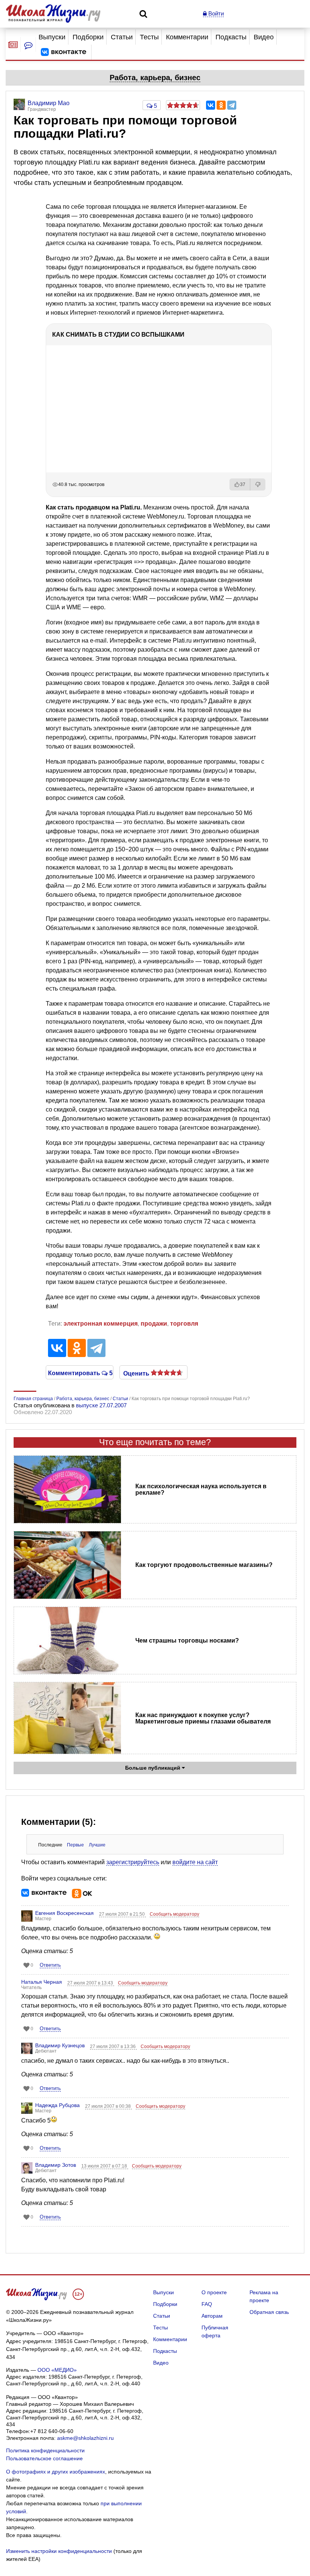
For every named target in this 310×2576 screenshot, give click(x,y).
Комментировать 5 (80, 1373)
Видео (264, 37)
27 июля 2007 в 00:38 (108, 2106)
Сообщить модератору (174, 1914)
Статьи (122, 37)
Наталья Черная (42, 1982)
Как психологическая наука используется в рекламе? (201, 1489)
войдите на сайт (195, 1862)
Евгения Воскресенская (64, 1913)
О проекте (214, 2292)
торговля (184, 1324)
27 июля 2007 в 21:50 (122, 1914)
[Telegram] (232, 105)
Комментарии (187, 37)
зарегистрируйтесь (133, 1862)
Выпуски (52, 37)
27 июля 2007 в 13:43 (91, 1983)
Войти (215, 13)
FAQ (207, 2304)
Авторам (212, 2316)
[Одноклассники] (221, 105)
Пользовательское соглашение (44, 2458)
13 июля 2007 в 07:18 (105, 2166)
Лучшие (97, 1845)
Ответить (50, 1965)
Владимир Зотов (56, 2165)
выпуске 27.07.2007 (101, 1405)
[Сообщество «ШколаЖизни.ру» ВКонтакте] (64, 52)
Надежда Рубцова (57, 2105)
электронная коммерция (101, 1324)
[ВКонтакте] (211, 105)
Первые (75, 1845)
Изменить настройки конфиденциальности (59, 2551)
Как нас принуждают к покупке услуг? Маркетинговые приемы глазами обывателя (203, 1718)
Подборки (88, 37)
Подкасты (231, 37)
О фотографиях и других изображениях (56, 2472)
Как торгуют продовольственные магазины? (204, 1565)
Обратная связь (269, 2312)
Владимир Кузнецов (60, 2045)
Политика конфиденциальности (45, 2450)
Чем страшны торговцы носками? (187, 1640)
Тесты (149, 37)
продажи (154, 1324)
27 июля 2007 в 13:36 (113, 2047)
